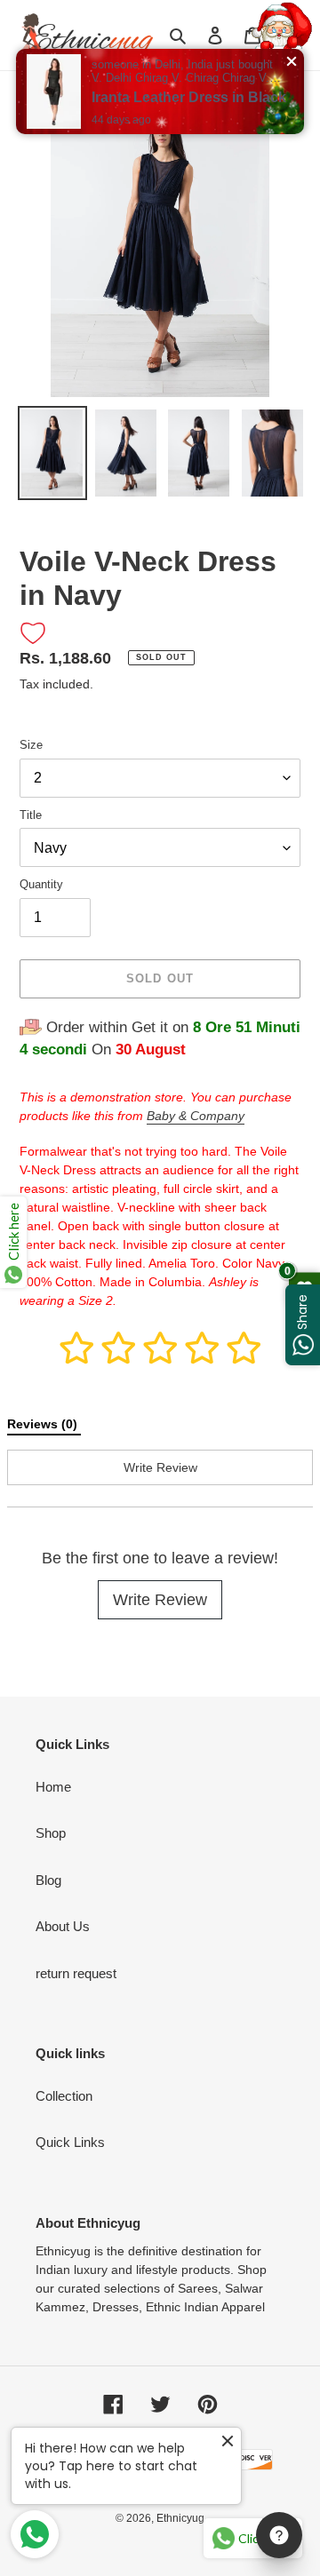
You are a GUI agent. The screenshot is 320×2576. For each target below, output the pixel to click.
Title (31, 815)
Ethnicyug (180, 2518)
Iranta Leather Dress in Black (189, 97)
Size (31, 745)
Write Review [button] (160, 1467)
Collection (64, 2096)
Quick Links (70, 2142)
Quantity (41, 884)
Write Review (160, 1600)
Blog (48, 1880)
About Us (63, 1926)
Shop (51, 1833)
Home (53, 1787)
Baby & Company (196, 1116)
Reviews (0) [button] (44, 1424)
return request (76, 1973)
